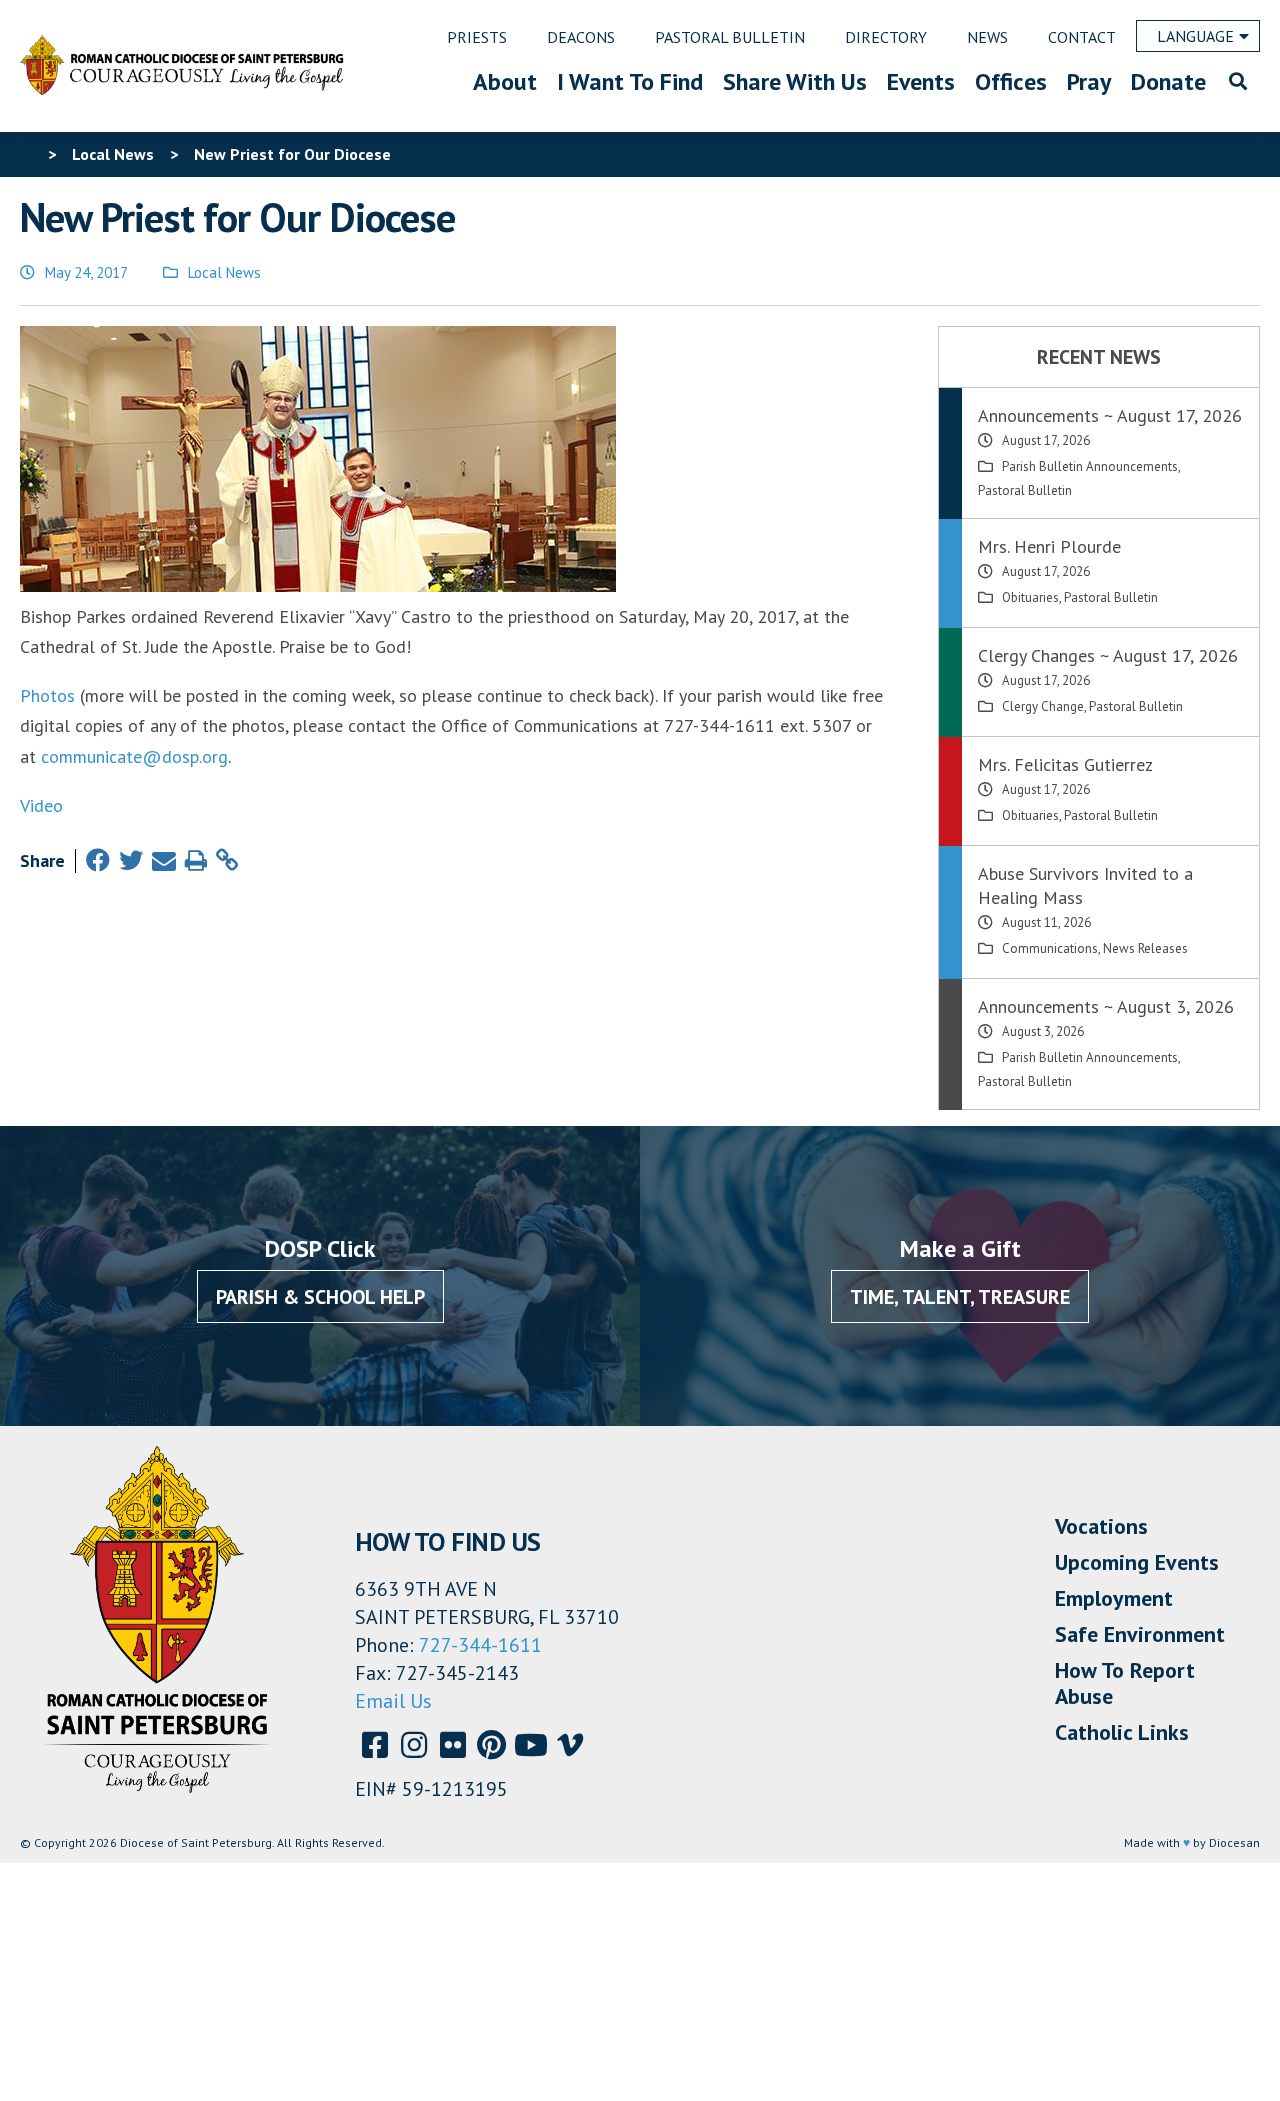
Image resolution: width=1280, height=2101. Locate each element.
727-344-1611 (480, 1645)
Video (41, 805)
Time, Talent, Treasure (960, 1297)
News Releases (1145, 948)
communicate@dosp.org (134, 756)
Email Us (393, 1701)
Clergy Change (1043, 706)
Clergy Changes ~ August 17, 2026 (1108, 655)
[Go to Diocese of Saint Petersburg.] (28, 154)
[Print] (196, 860)
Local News (224, 272)
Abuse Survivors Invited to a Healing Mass (1085, 885)
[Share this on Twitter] (131, 860)
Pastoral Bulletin (1025, 490)
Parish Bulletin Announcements (1090, 466)
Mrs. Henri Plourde (1049, 546)
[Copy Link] (227, 860)
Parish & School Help (320, 1297)
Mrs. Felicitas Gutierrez (1065, 764)
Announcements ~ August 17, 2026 (1110, 415)
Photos (47, 695)
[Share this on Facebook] (98, 860)
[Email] (164, 860)
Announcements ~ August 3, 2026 (1106, 1006)
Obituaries (1030, 597)
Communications (1050, 948)
